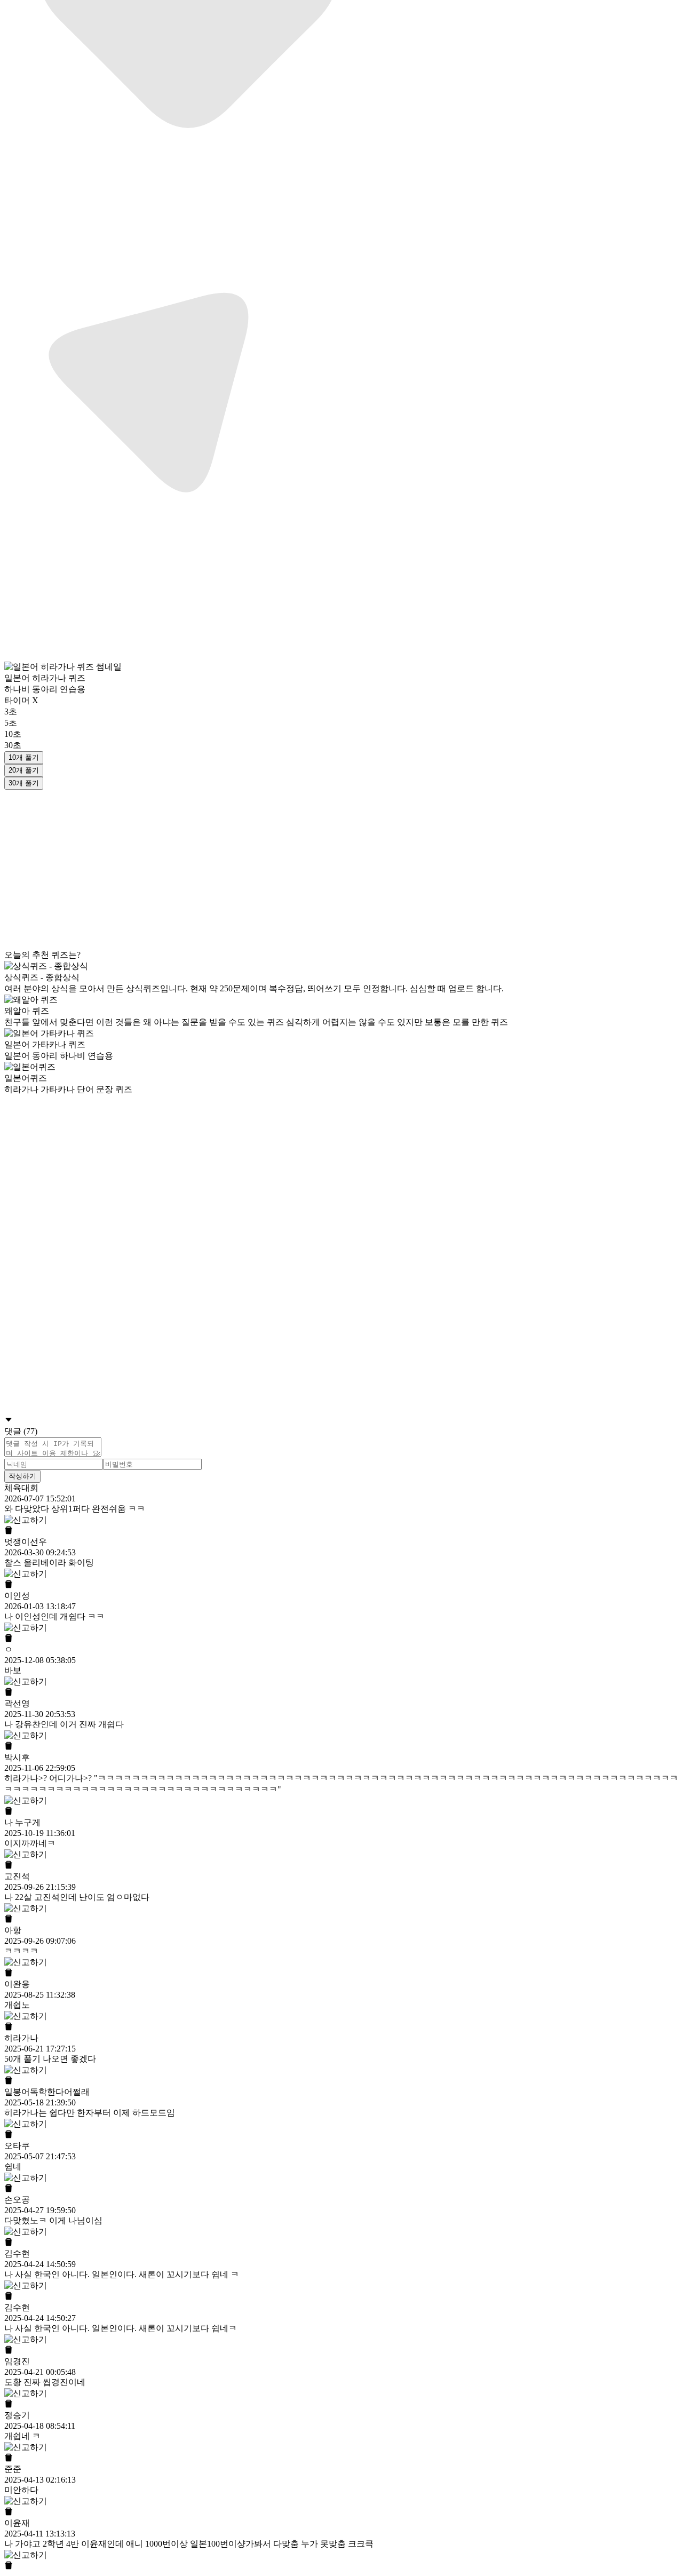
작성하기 (22, 1476)
